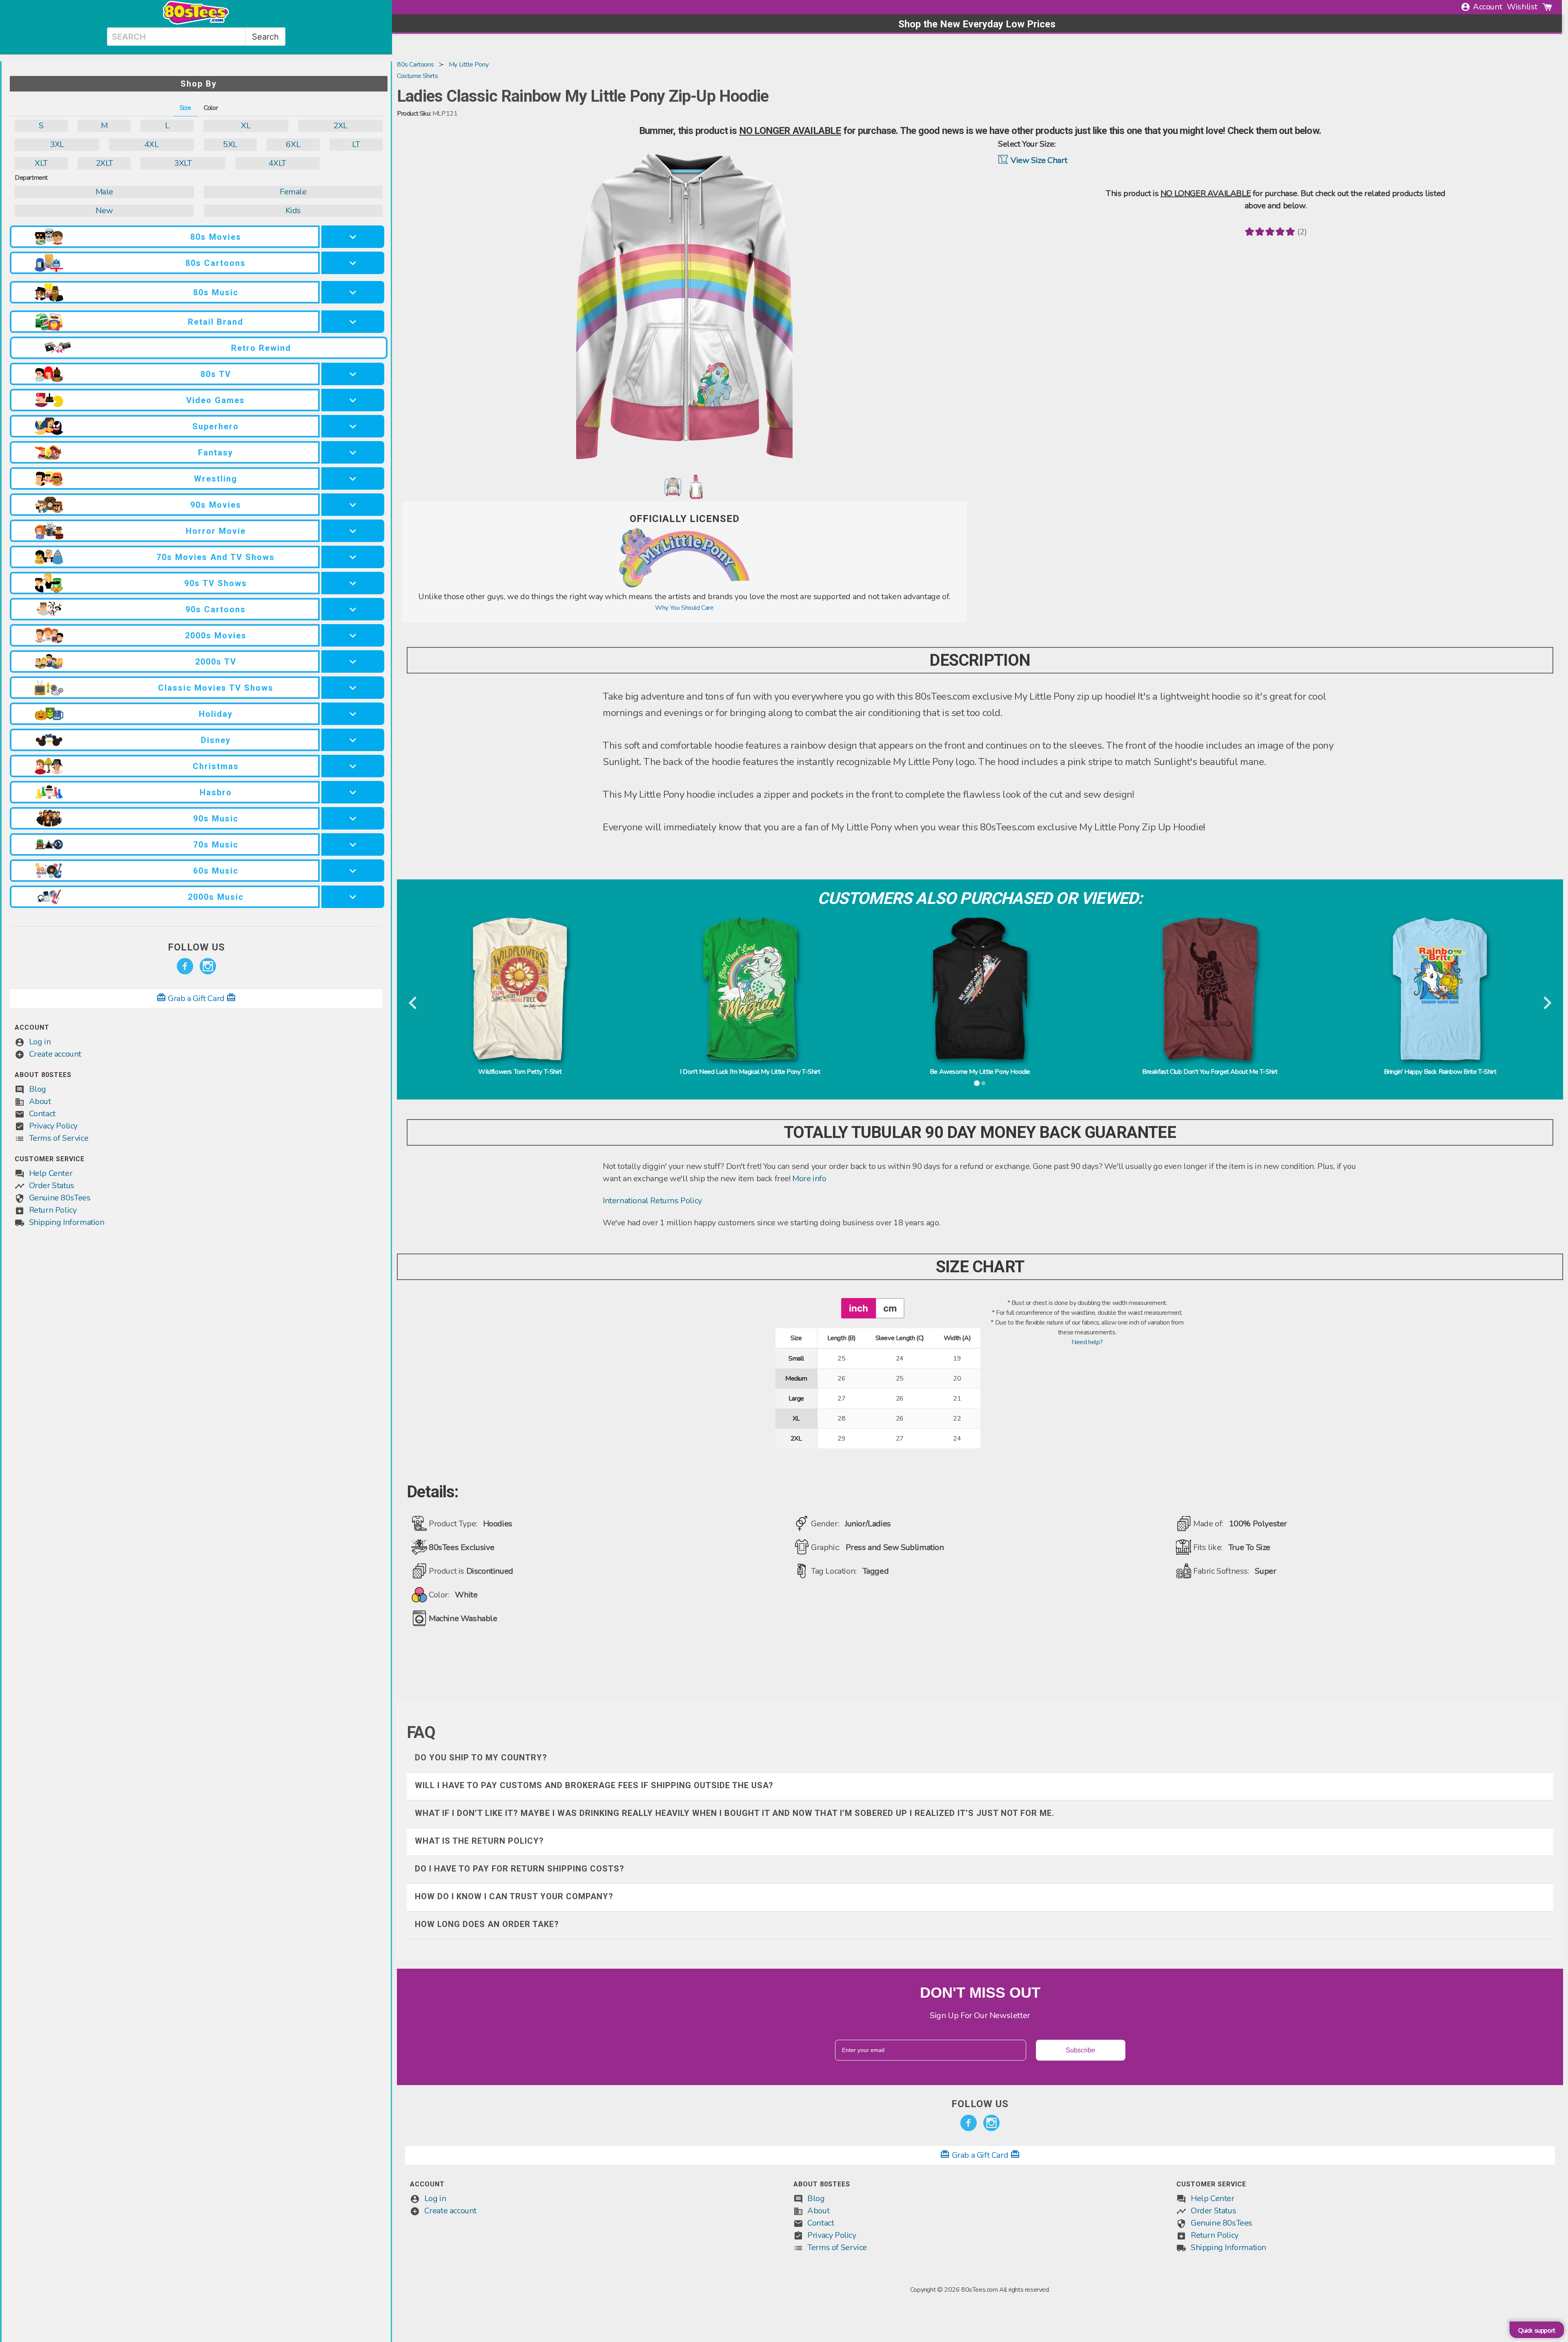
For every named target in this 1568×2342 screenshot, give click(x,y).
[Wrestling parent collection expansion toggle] (353, 478)
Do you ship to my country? (481, 1758)
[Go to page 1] (977, 1083)
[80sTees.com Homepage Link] (196, 22)
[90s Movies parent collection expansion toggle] (353, 505)
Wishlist (1522, 7)
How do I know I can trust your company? (514, 1896)
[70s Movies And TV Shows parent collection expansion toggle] (353, 557)
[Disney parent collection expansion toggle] (353, 740)
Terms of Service (59, 1138)
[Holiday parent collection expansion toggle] (353, 714)
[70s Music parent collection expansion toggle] (353, 844)
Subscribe (1080, 2050)
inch (859, 1308)
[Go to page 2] (983, 1083)
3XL (57, 144)
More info (809, 1179)
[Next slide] (1547, 1004)
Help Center (51, 1173)
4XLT (277, 163)
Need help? (1087, 1342)
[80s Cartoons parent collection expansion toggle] (353, 263)
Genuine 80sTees (60, 1198)
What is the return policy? (479, 1841)
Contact (42, 1114)
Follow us (196, 947)
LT (356, 144)
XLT (41, 163)
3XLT (183, 163)
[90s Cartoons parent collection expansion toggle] (353, 609)
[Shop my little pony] (684, 586)
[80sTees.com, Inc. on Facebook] (185, 966)
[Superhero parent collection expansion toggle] (353, 426)
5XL (230, 144)
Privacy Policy (53, 1126)
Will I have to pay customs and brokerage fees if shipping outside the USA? (594, 1785)
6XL (293, 144)
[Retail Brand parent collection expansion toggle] (353, 322)
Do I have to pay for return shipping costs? (520, 1869)
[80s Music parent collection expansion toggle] (353, 292)
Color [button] (211, 108)
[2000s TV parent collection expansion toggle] (353, 661)
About (40, 1101)
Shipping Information (67, 1222)
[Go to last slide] (413, 1004)
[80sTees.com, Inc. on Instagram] (208, 966)
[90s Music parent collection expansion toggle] (353, 818)
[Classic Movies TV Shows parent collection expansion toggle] (353, 688)
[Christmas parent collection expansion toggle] (353, 766)
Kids (293, 211)
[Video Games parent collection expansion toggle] (353, 400)
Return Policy (53, 1210)
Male (104, 192)
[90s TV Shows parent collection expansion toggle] (353, 583)
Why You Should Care (684, 608)
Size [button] (185, 108)
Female (293, 192)
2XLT (104, 163)
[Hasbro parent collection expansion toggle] (353, 792)
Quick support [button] (1537, 2331)
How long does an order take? (487, 1924)
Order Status (52, 1185)
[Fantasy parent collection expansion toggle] (353, 452)
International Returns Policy (652, 1201)
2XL (340, 126)
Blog (38, 1089)
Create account (55, 1054)
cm (890, 1308)
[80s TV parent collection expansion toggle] (353, 374)
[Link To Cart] (1547, 7)
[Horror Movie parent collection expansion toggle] (353, 531)
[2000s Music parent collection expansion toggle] (353, 897)
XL (246, 126)
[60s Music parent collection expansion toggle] (353, 871)
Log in (40, 1042)
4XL (151, 144)
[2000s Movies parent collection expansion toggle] (353, 635)
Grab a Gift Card (196, 998)
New (104, 211)
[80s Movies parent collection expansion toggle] (353, 237)
